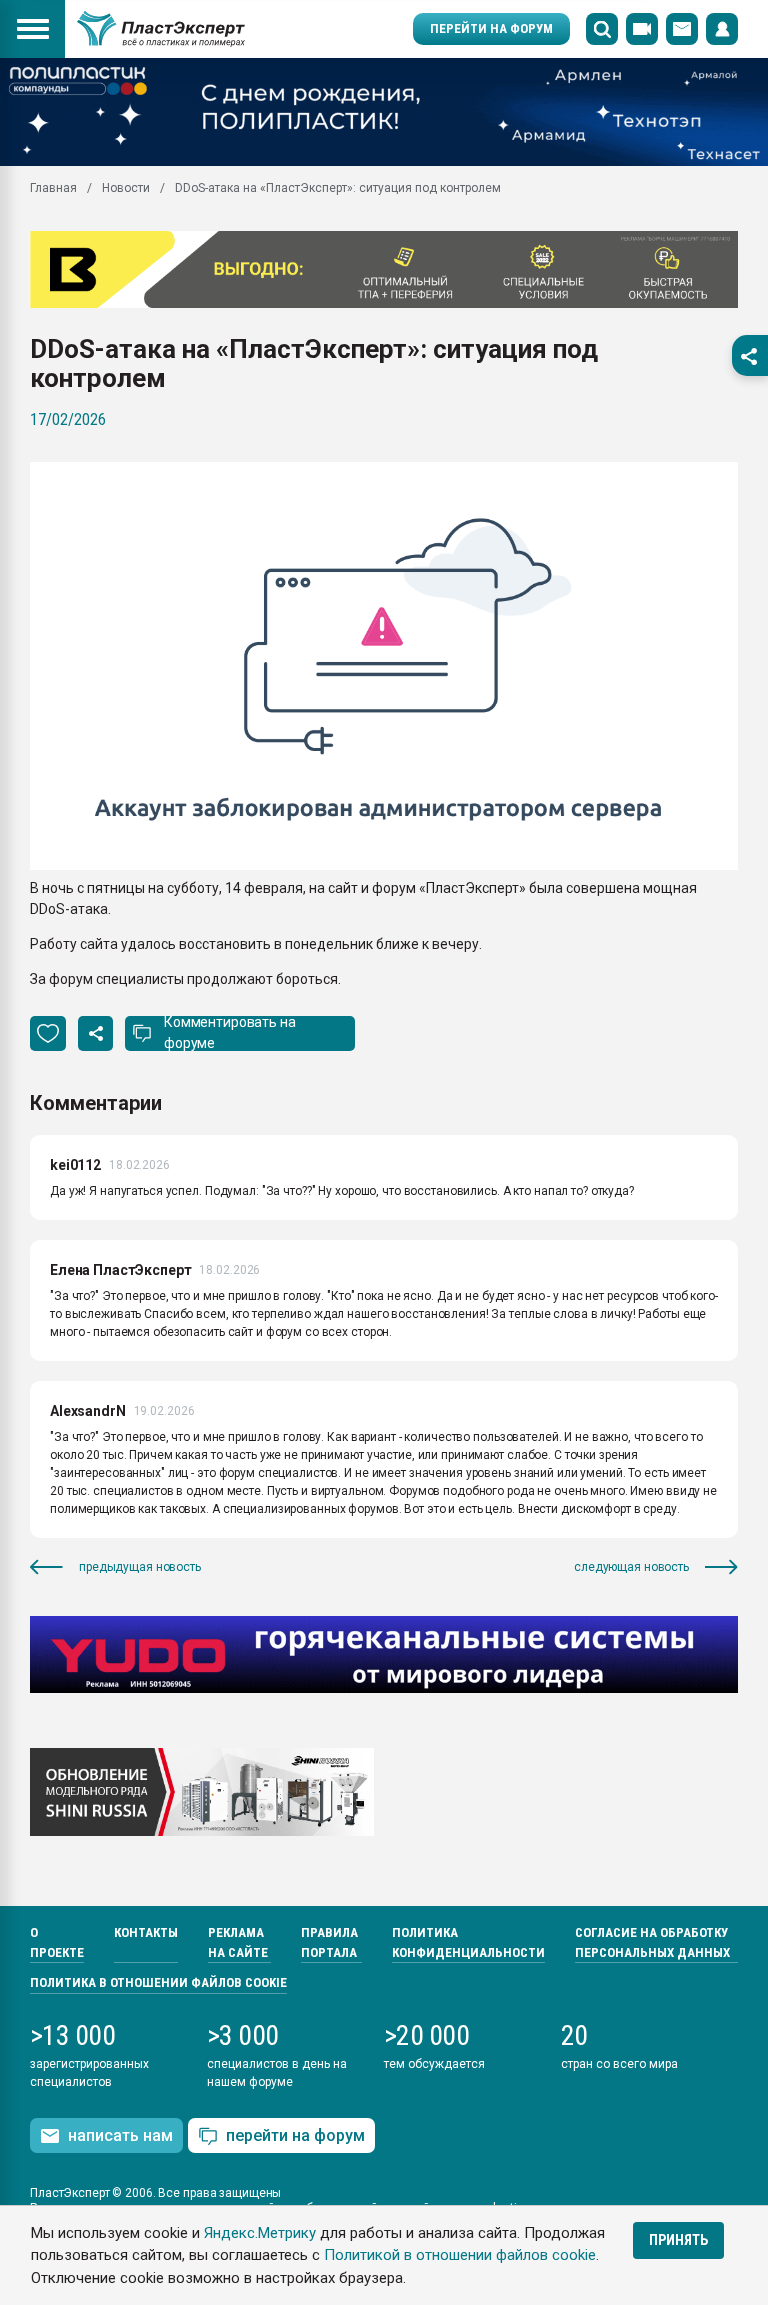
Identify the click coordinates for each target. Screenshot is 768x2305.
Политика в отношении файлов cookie (158, 1982)
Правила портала (329, 1942)
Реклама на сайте (238, 1942)
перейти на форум (295, 2135)
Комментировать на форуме (230, 1032)
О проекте (57, 1942)
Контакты (146, 1932)
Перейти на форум (491, 28)
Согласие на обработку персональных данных (652, 1942)
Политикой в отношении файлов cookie (460, 2255)
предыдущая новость (140, 1567)
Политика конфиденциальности (468, 1942)
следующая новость (631, 1567)
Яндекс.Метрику (260, 2233)
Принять (678, 2240)
